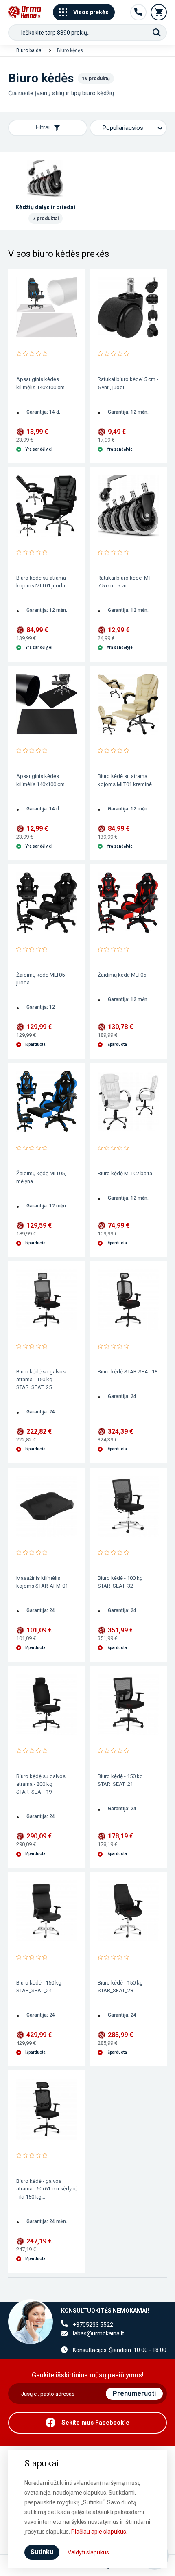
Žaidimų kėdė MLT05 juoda (40, 979)
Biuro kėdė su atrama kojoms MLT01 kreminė (125, 780)
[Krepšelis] (159, 12)
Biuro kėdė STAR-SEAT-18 (128, 1372)
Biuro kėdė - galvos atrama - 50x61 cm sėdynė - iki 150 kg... (47, 2189)
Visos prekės (91, 12)
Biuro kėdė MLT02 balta (125, 1173)
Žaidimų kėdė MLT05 (122, 975)
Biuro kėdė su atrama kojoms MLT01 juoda (41, 582)
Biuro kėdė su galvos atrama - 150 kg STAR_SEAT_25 (41, 1379)
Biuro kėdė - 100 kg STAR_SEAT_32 (120, 1582)
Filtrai (43, 127)
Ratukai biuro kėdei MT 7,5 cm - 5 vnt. (125, 582)
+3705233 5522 (93, 2325)
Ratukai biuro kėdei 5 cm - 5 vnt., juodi (128, 383)
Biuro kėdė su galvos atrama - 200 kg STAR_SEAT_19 (41, 1784)
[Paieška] (157, 33)
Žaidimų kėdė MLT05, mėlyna (41, 1177)
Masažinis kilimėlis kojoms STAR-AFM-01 (42, 1582)
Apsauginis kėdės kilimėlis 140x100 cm (40, 383)
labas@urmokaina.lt (98, 2333)
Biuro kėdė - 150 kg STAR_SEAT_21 (120, 1780)
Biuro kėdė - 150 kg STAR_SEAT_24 (39, 1987)
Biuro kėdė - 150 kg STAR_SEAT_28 (120, 1987)
